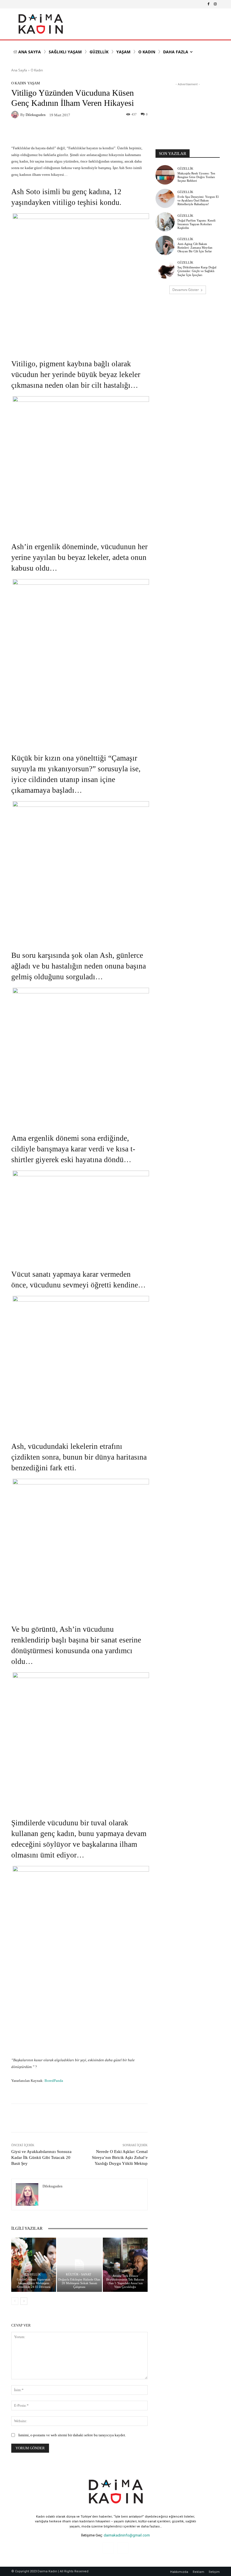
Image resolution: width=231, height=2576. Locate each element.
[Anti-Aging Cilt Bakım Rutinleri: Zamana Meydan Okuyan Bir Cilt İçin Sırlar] (165, 245)
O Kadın (37, 70)
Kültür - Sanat (79, 2274)
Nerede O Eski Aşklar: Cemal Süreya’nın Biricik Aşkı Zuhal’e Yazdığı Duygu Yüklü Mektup (120, 2157)
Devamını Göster (186, 290)
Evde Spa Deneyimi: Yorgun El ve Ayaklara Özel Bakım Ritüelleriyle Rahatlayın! (198, 200)
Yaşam (34, 83)
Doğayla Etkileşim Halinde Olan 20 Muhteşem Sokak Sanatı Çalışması (79, 2283)
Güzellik (33, 2274)
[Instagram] (215, 4)
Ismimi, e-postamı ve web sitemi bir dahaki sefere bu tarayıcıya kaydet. (72, 2435)
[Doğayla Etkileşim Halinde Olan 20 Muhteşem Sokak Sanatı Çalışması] (79, 2265)
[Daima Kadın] (40, 24)
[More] (112, 2118)
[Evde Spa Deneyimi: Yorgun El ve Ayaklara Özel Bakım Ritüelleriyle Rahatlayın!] (165, 198)
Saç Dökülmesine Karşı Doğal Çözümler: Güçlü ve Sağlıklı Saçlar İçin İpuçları (197, 271)
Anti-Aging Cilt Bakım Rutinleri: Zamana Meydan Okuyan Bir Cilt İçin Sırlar (195, 247)
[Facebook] (208, 4)
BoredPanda (54, 2081)
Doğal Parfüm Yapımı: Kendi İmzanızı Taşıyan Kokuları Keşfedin (196, 224)
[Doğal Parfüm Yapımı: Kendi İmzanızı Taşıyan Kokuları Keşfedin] (165, 222)
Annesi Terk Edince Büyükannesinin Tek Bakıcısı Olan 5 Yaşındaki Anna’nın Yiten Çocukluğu (125, 2281)
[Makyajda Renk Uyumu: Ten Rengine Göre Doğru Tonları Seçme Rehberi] (165, 175)
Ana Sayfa (19, 70)
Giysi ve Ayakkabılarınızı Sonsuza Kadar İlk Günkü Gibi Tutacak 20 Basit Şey (41, 2157)
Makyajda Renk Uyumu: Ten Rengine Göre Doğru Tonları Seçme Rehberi (196, 177)
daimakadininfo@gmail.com (127, 2535)
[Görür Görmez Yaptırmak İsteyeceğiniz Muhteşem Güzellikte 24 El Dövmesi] (34, 2265)
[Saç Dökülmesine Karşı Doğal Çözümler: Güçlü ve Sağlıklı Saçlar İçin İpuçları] (165, 269)
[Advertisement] (188, 115)
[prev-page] (15, 2301)
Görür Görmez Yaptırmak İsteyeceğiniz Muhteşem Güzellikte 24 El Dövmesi (34, 2283)
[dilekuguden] (16, 115)
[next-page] (24, 2301)
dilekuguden (36, 115)
